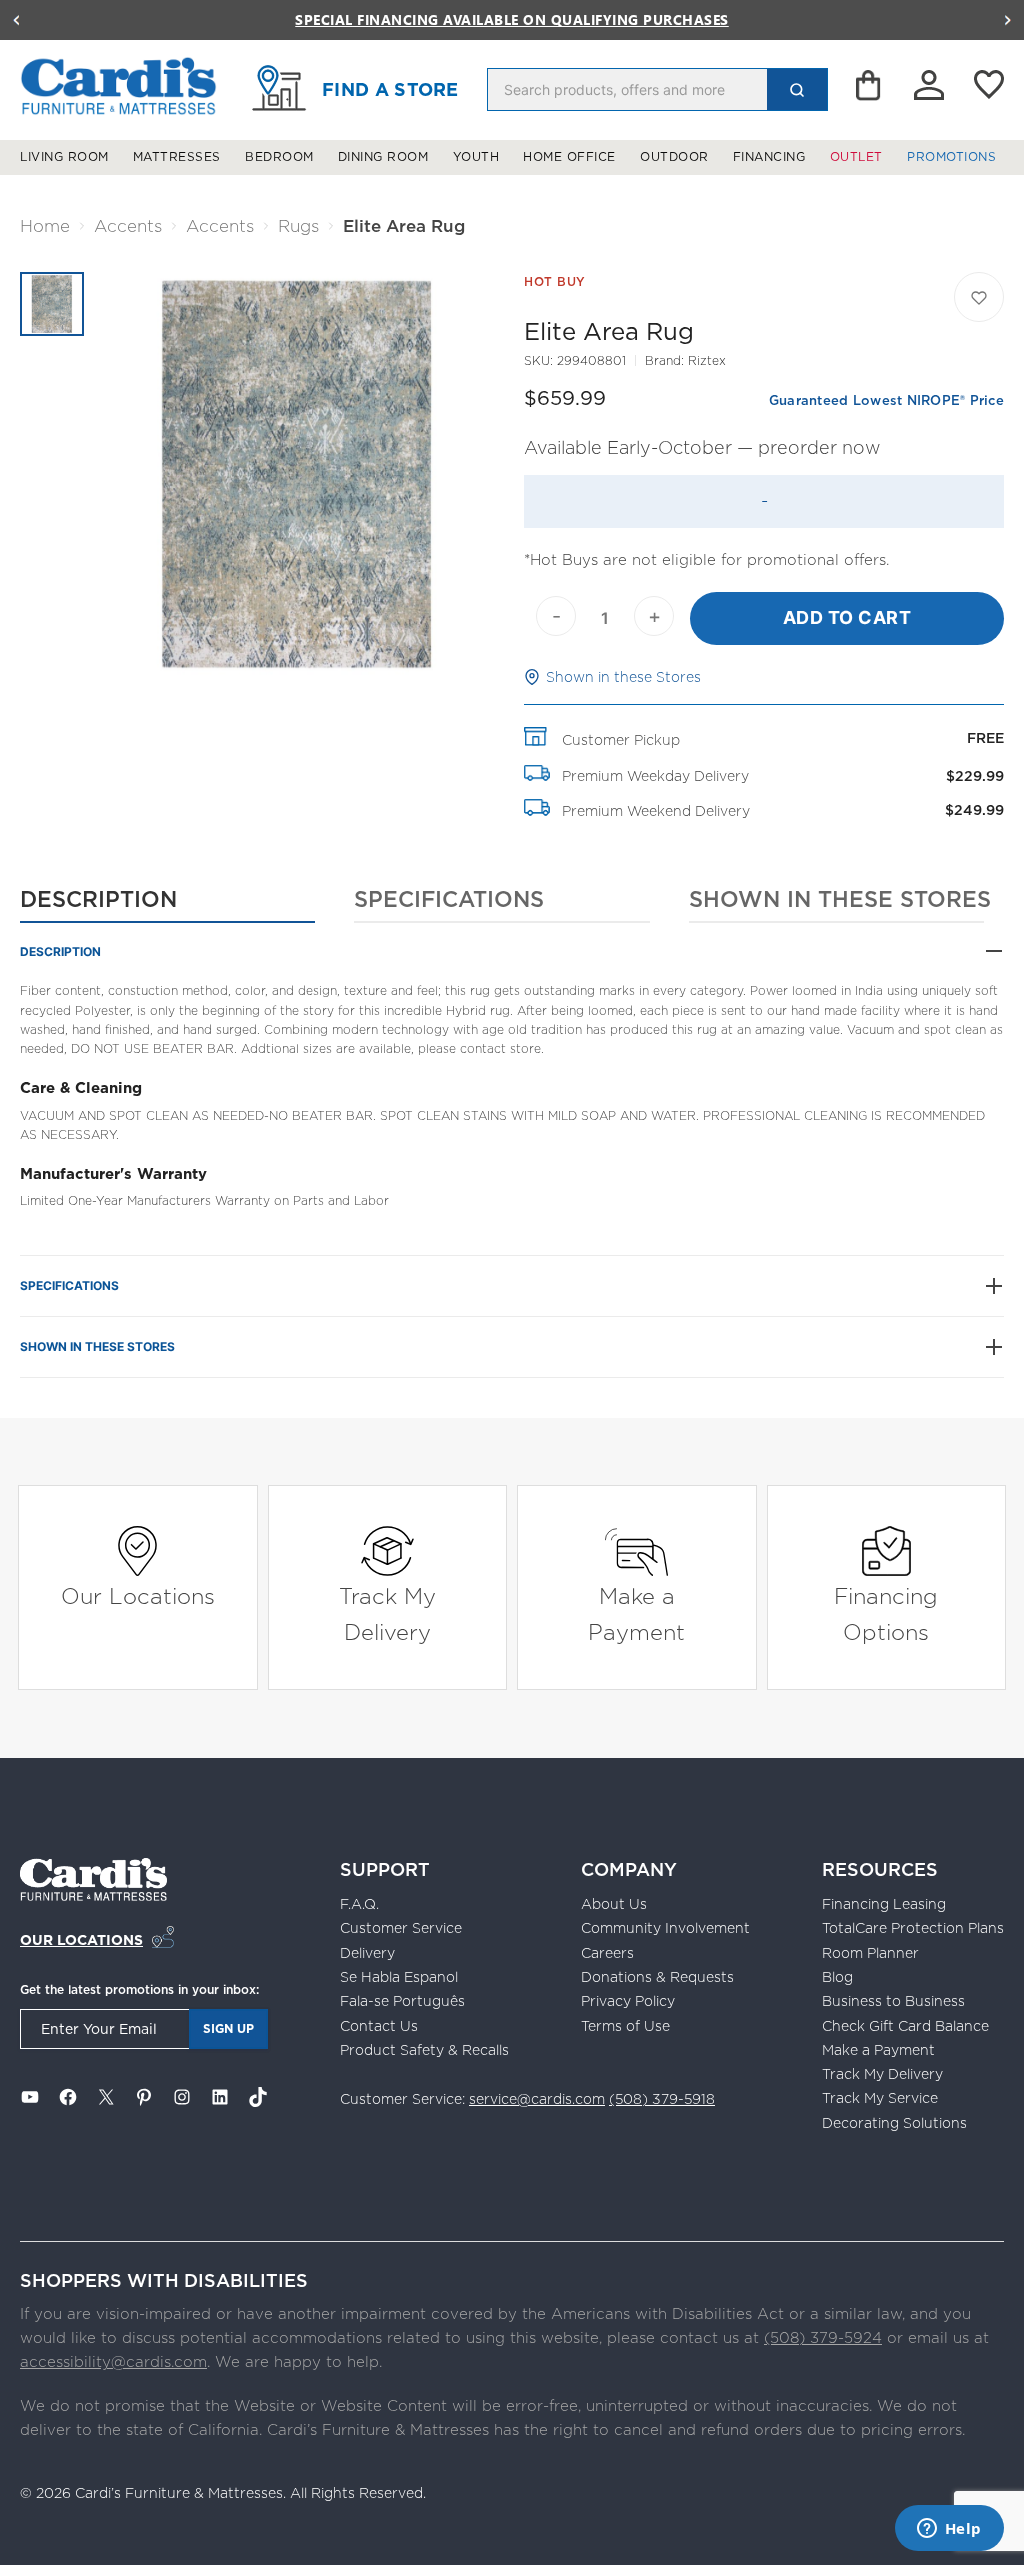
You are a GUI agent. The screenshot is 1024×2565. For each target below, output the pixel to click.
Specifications (449, 898)
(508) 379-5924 (823, 2337)
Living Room (64, 157)
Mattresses (177, 157)
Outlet (856, 157)
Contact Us (379, 2026)
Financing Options (886, 1613)
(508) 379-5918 (662, 2099)
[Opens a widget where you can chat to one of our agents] (949, 2530)
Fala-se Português (402, 2001)
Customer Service (401, 1928)
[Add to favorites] (979, 297)
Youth (476, 157)
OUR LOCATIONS (81, 1940)
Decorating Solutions (894, 2123)
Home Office (569, 157)
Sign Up (228, 2028)
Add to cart (847, 617)
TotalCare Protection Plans (913, 1928)
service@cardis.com (537, 2099)
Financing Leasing (884, 1904)
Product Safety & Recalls (424, 2050)
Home (45, 226)
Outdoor (674, 157)
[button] (16, 20)
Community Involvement (665, 1928)
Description (98, 898)
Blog (837, 1977)
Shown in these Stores (623, 677)
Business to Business (893, 2001)
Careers (607, 1953)
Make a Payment (636, 1613)
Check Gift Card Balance (905, 2026)
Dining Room (383, 157)
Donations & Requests (657, 1977)
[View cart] (870, 90)
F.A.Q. (359, 1904)
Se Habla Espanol (399, 1977)
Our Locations (138, 1595)
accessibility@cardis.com (113, 2361)
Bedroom (279, 157)
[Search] (797, 89)
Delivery (367, 1953)
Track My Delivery (387, 1613)
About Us (614, 1904)
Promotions (951, 157)
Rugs (298, 226)
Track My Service (880, 2098)
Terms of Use (625, 2026)
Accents (128, 226)
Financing (769, 157)
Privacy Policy (628, 2001)
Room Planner (870, 1953)
